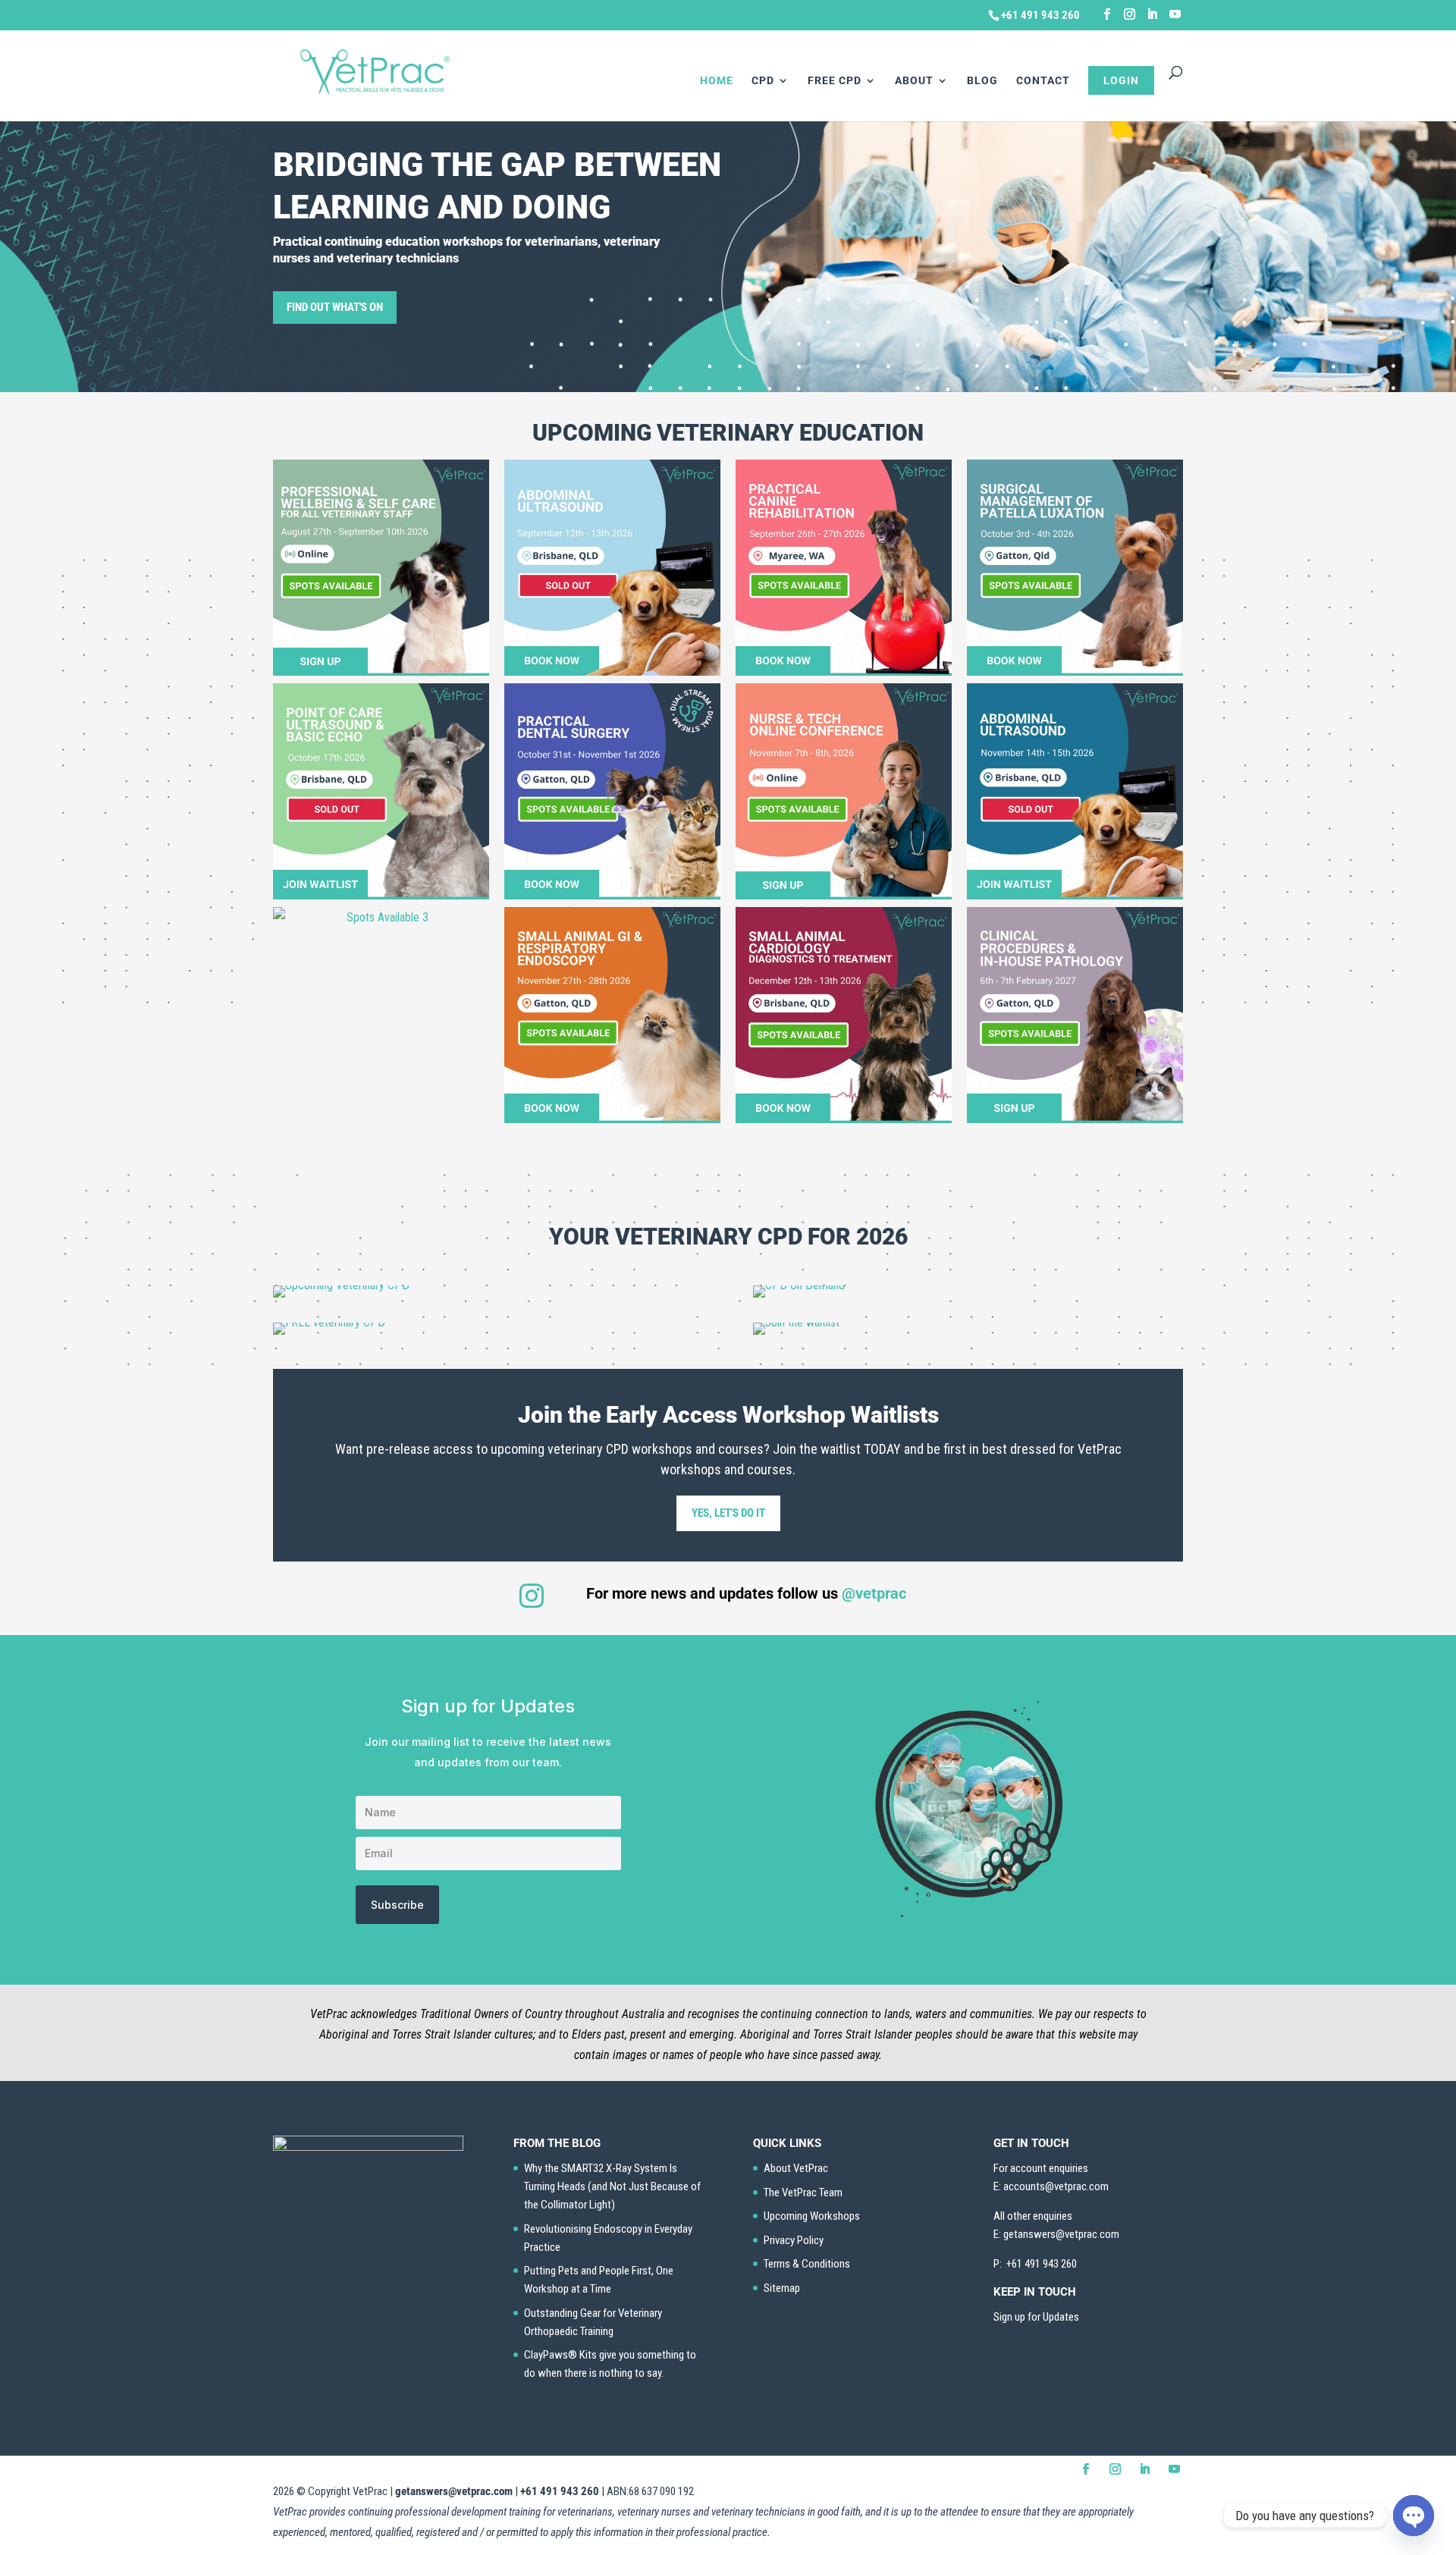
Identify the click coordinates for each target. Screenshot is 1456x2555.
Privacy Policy (794, 2240)
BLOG (982, 81)
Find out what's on (335, 307)
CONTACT (1043, 81)
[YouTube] (1175, 14)
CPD (763, 81)
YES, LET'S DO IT (728, 1513)
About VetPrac (796, 2168)
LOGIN (1121, 80)
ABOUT (914, 81)
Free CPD (835, 81)
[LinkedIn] (1152, 14)
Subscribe (397, 1905)
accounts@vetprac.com (1056, 2186)
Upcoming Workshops (812, 2216)
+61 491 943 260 (560, 2491)
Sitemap (782, 2288)
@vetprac (874, 1593)
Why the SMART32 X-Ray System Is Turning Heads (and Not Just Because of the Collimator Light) (612, 2186)
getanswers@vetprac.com (454, 2491)
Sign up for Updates (1036, 2317)
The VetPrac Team (803, 2192)
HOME (717, 81)
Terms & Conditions (807, 2264)
